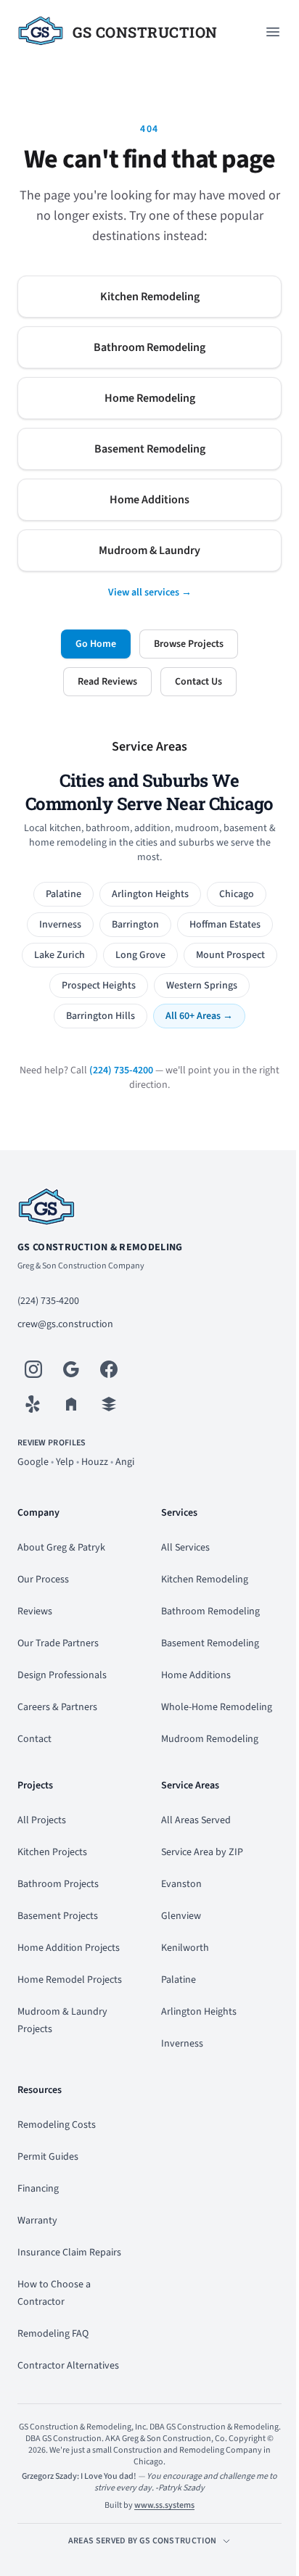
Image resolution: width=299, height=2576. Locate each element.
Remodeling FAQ (53, 2334)
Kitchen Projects (52, 1852)
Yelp (65, 1462)
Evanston (181, 1884)
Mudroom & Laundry (149, 550)
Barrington (135, 925)
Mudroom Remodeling (210, 1739)
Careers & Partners (57, 1707)
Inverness (60, 925)
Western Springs (202, 986)
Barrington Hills (101, 1016)
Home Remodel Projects (70, 1980)
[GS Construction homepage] (149, 1208)
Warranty (37, 2221)
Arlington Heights (150, 894)
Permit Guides (48, 2157)
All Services (185, 1548)
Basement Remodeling (150, 449)
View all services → (150, 593)
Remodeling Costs (57, 2125)
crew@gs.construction (65, 1324)
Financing (38, 2189)
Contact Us (198, 682)
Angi (125, 1462)
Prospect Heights (99, 986)
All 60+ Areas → (199, 1016)
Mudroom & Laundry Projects (62, 2020)
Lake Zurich (60, 955)
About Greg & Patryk (61, 1548)
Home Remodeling (150, 398)
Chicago (237, 894)
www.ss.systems (164, 2505)
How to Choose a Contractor (54, 2293)
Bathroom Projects (58, 1884)
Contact (34, 1739)
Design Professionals (62, 1675)
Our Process (43, 1580)
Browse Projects (189, 644)
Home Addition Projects (69, 1948)
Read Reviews (107, 682)
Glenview (181, 1916)
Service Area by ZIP (202, 1852)
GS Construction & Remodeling (100, 1247)
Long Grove (140, 955)
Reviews (35, 1611)
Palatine (64, 894)
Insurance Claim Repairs (69, 2253)
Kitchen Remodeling (150, 297)
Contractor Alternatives (68, 2366)
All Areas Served (196, 1820)
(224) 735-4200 (121, 1070)
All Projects (42, 1820)
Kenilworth (185, 1948)
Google (33, 1462)
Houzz (95, 1462)
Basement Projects (58, 1916)
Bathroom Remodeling (149, 347)
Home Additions (149, 500)
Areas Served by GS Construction (142, 2541)
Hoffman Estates (225, 925)
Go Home (96, 644)
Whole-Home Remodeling (217, 1707)
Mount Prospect (230, 955)
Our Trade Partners (58, 1643)
